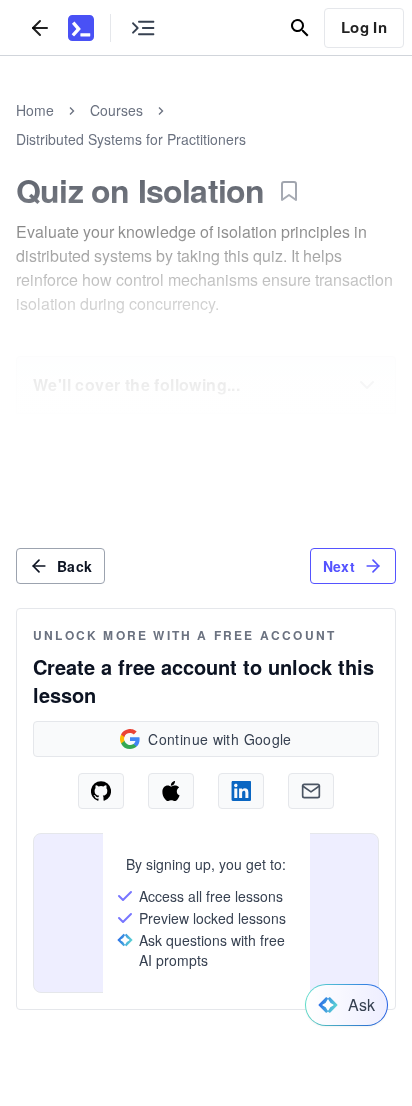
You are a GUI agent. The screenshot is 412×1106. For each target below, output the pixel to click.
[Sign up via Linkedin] (241, 791)
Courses (116, 110)
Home (35, 110)
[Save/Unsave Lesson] (289, 191)
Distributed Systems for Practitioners (131, 139)
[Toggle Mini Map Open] (143, 27)
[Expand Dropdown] (367, 385)
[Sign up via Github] (101, 791)
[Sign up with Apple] (171, 791)
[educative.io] (81, 28)
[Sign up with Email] (311, 791)
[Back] (40, 27)
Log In (364, 27)
